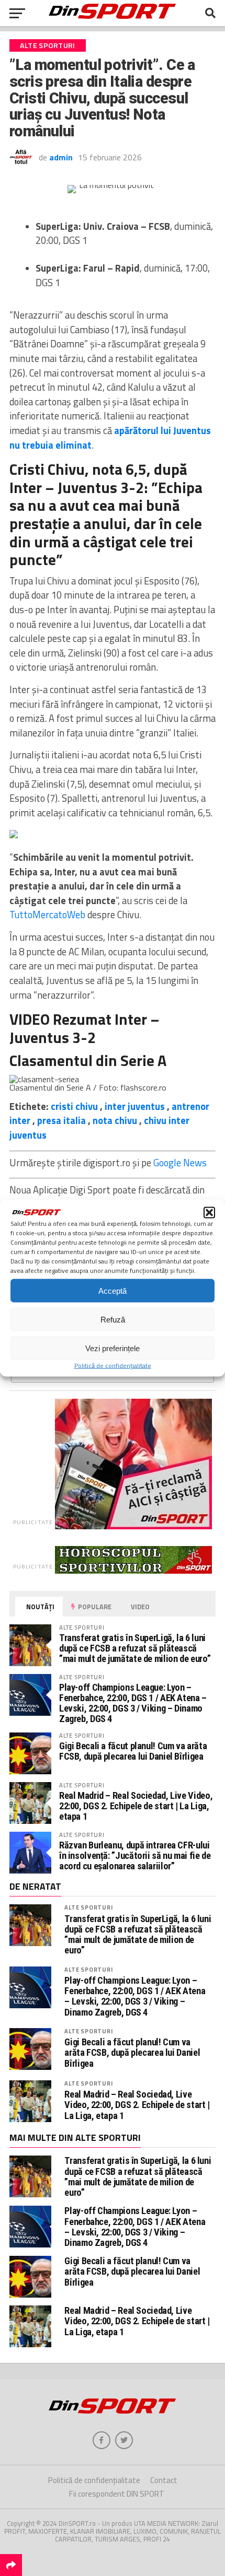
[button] (209, 1213)
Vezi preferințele (113, 1348)
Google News (180, 1163)
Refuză (113, 1319)
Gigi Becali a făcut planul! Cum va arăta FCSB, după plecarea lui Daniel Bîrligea (133, 1751)
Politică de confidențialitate (113, 1366)
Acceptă (113, 1290)
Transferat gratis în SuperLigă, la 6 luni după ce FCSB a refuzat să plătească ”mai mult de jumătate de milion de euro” (135, 1648)
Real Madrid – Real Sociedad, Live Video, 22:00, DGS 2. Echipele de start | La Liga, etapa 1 (136, 1806)
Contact (164, 2480)
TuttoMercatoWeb (47, 915)
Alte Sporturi (88, 1907)
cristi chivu (74, 1106)
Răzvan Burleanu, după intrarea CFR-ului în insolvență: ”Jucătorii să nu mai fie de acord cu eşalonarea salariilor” (135, 1855)
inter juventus (135, 1106)
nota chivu (115, 1120)
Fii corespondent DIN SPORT (117, 2494)
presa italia (61, 1120)
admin (61, 157)
